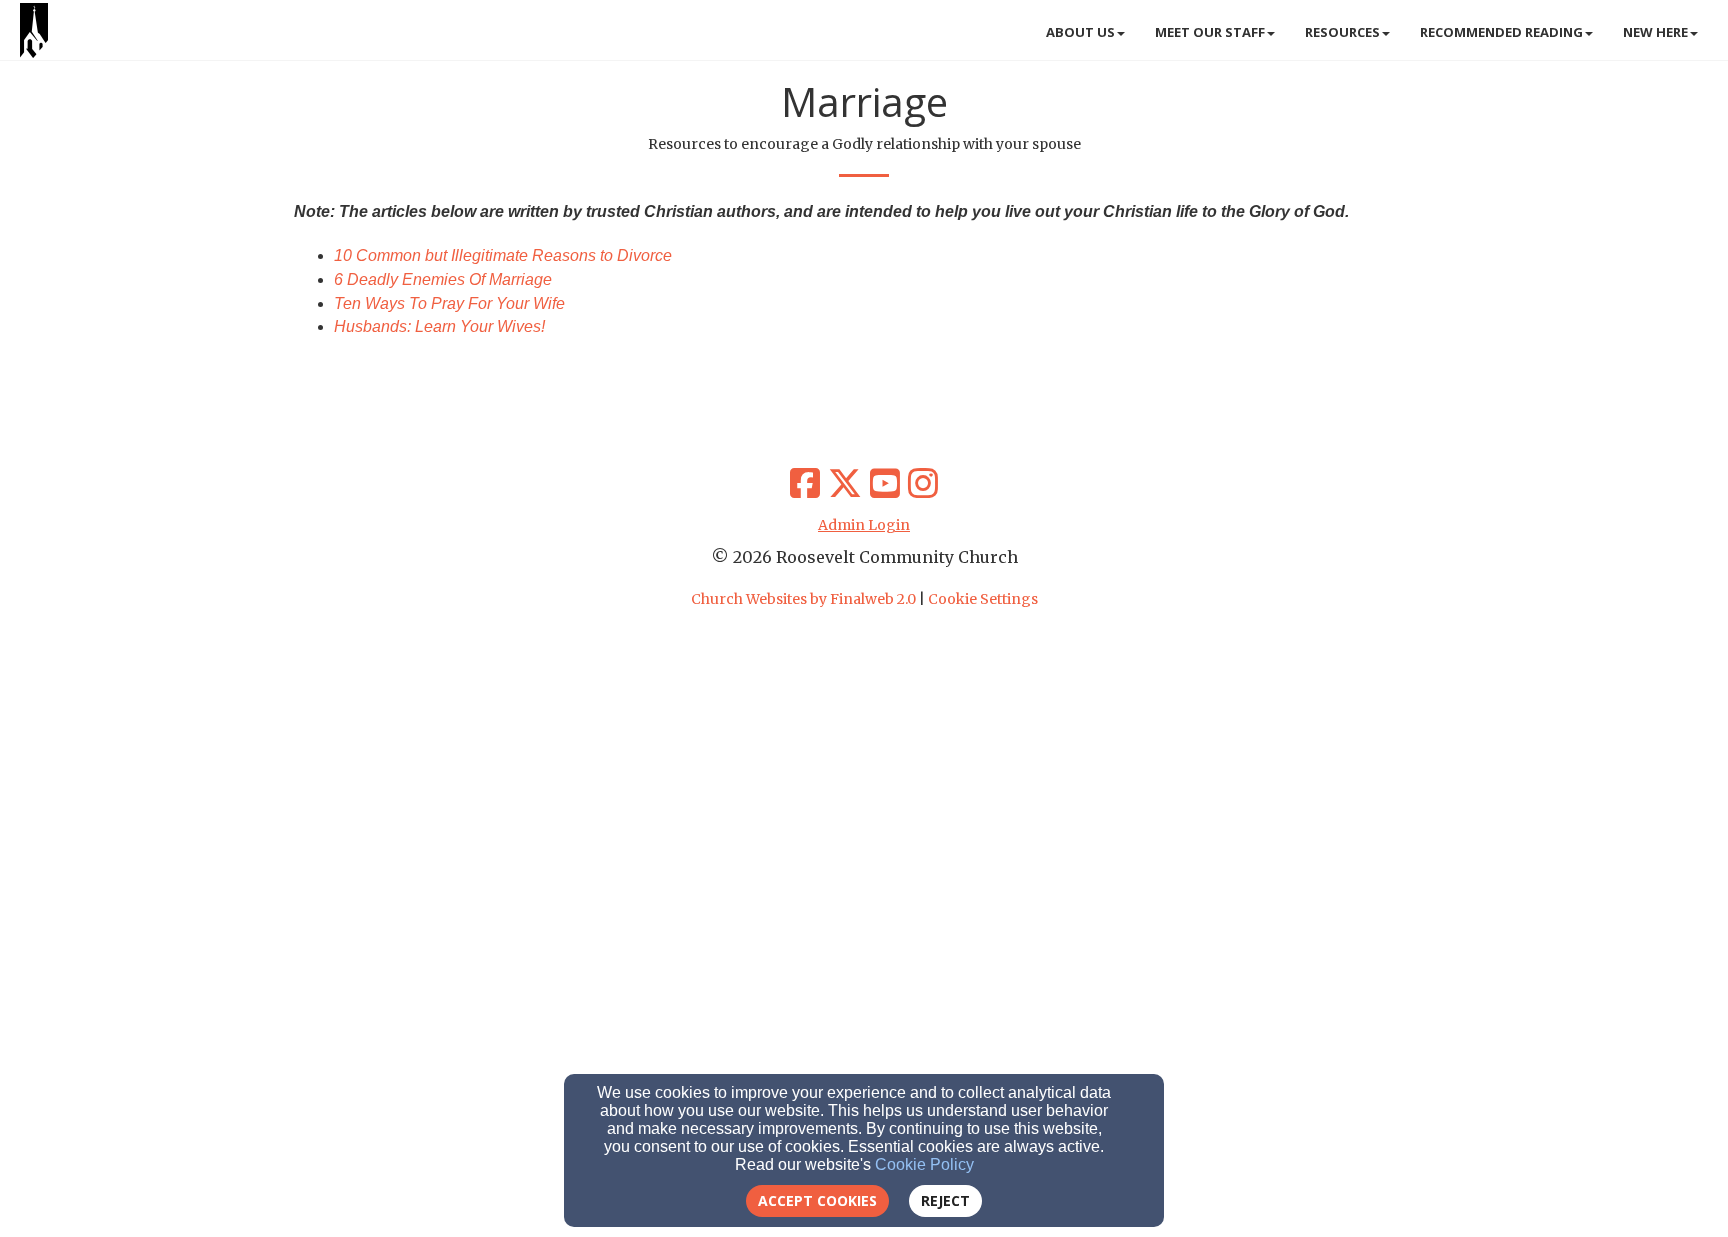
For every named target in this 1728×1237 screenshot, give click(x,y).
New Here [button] (1655, 32)
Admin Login (864, 525)
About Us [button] (1080, 32)
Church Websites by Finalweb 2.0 (803, 599)
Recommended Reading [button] (1501, 32)
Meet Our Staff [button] (1210, 32)
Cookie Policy (924, 1164)
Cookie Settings (983, 599)
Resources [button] (1342, 32)
